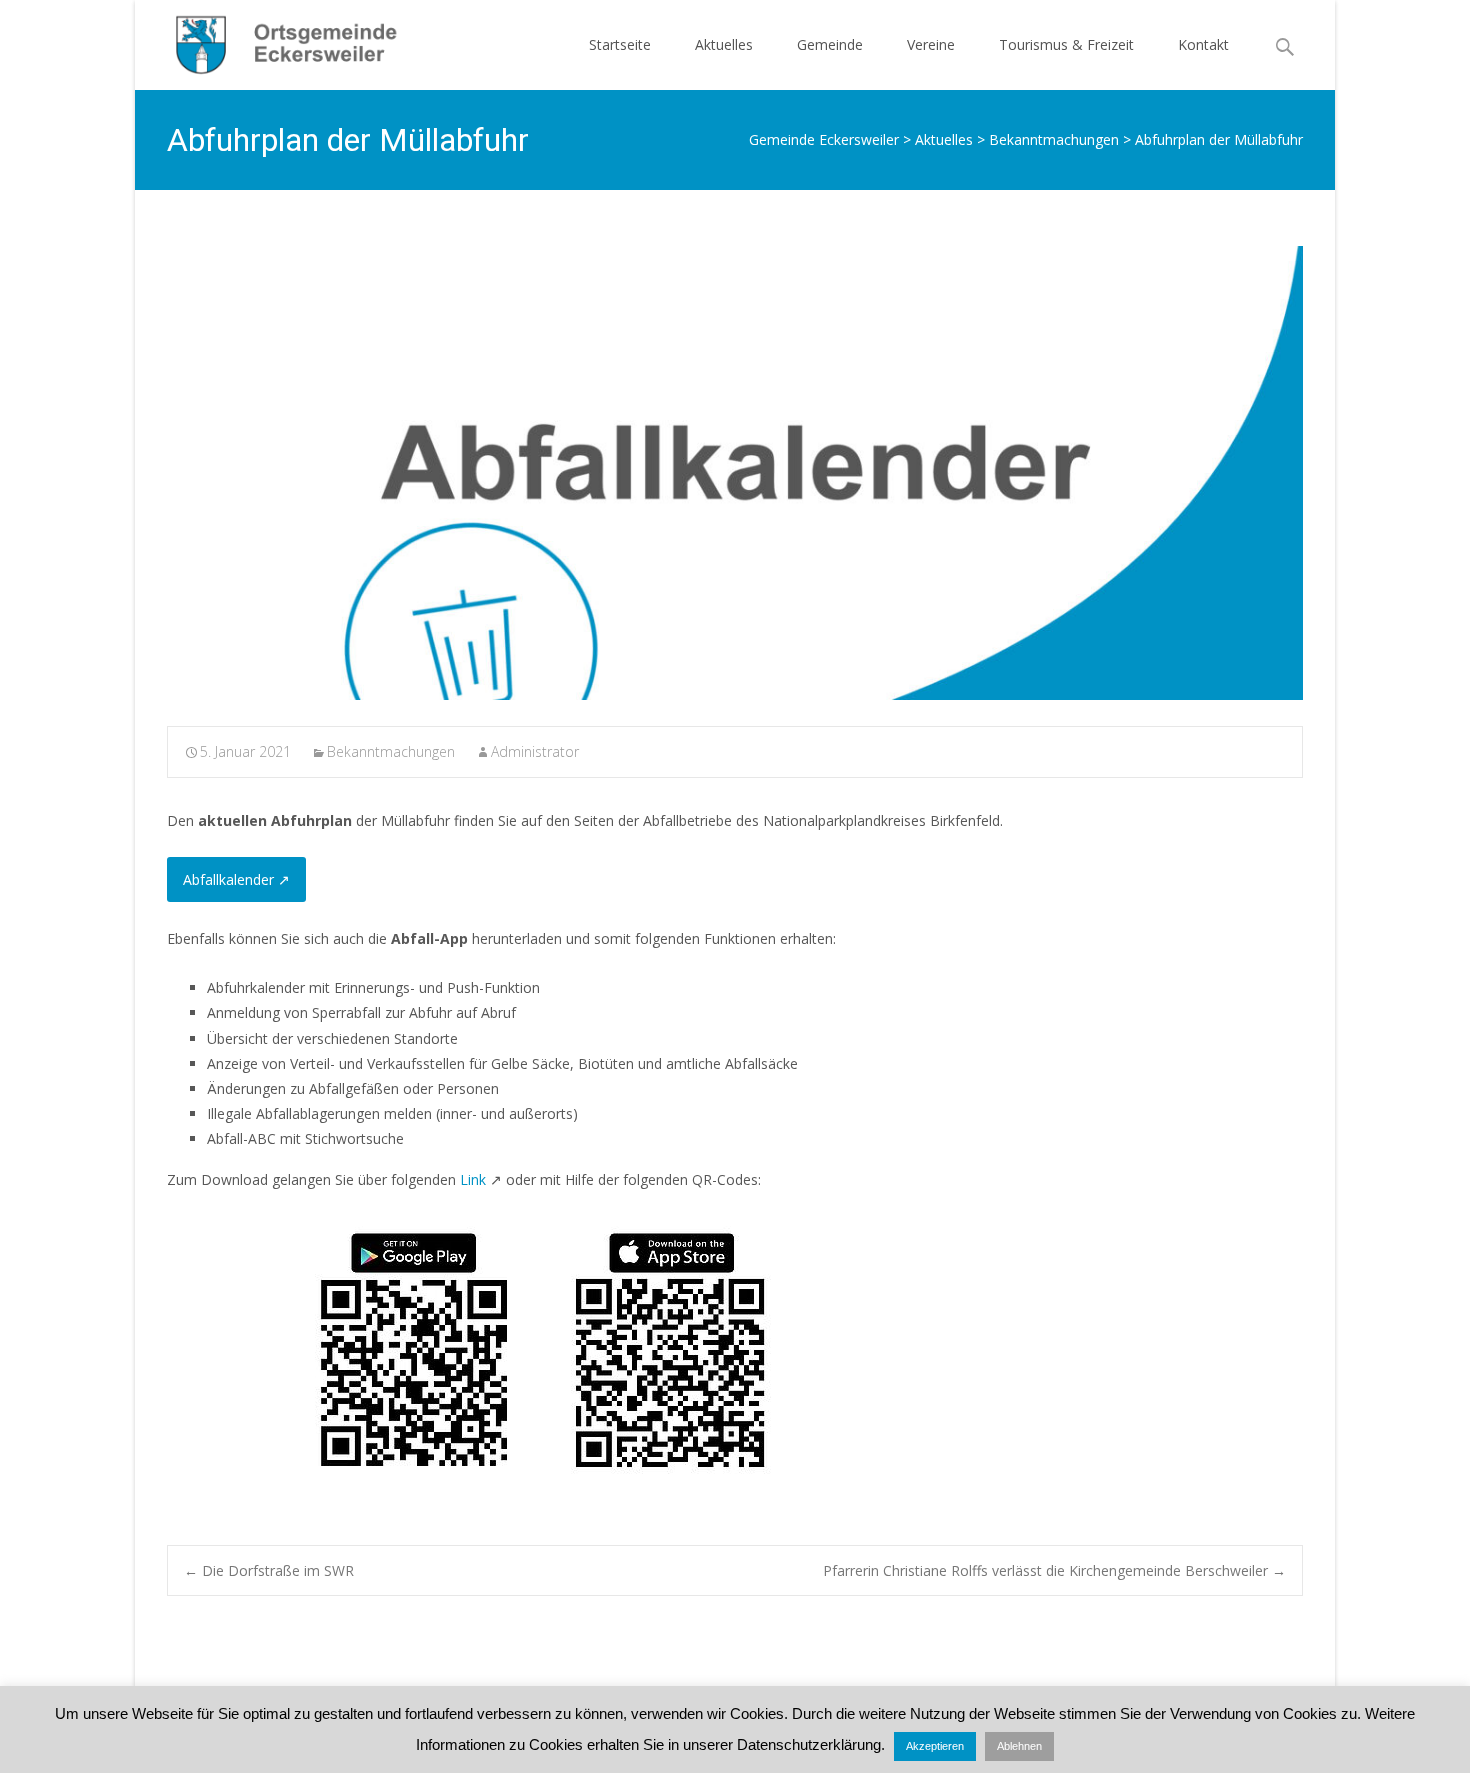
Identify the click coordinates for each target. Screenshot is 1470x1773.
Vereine (931, 44)
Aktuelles (724, 44)
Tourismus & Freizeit (1066, 44)
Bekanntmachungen (391, 751)
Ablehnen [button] (1019, 1746)
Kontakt (1203, 44)
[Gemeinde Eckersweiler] (275, 40)
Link (473, 1179)
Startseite (620, 44)
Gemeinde (830, 44)
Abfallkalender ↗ (236, 879)
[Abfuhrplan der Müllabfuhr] (735, 473)
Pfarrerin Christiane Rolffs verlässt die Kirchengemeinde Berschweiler (1054, 1570)
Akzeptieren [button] (935, 1746)
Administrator (535, 751)
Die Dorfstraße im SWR (269, 1570)
